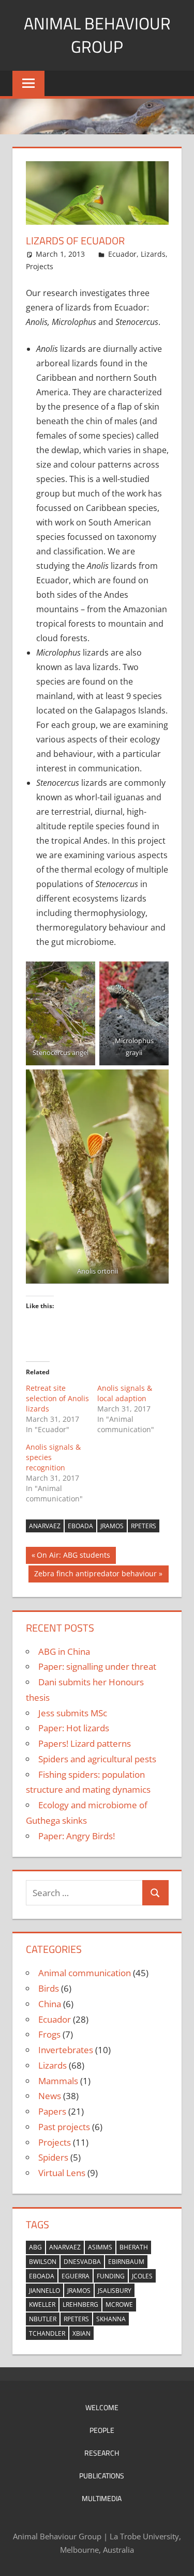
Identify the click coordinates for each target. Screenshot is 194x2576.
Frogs (49, 2034)
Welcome (102, 2407)
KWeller (42, 2305)
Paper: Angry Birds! (77, 1836)
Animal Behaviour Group (97, 35)
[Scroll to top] (177, 2559)
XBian (81, 2333)
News (50, 2096)
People (102, 2430)
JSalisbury (115, 2291)
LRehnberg (80, 2305)
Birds (49, 1988)
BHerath (134, 2247)
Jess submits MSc (73, 1713)
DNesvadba (82, 2262)
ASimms (100, 2247)
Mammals (58, 2081)
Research (102, 2453)
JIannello (44, 2291)
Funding (111, 2276)
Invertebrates (66, 2050)
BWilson (43, 2262)
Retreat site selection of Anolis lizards (57, 1398)
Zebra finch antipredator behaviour (95, 1575)
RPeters (144, 1526)
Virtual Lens (62, 2173)
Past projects (64, 2127)
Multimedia (102, 2498)
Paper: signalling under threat (97, 1666)
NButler (43, 2319)
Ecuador (122, 254)
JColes (142, 2276)
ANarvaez (45, 1526)
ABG (35, 2247)
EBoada (80, 1526)
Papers (52, 2111)
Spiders (53, 2157)
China (50, 2004)
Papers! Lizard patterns (85, 1743)
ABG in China (64, 1651)
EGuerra (76, 2276)
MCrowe (119, 2305)
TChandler (47, 2333)
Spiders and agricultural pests (97, 1759)
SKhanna (111, 2319)
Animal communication (85, 1973)
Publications (102, 2476)
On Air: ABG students (73, 1557)
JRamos (112, 1526)
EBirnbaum (126, 2262)
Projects (40, 266)
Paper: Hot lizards (74, 1728)
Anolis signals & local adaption (125, 1393)
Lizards (153, 254)
